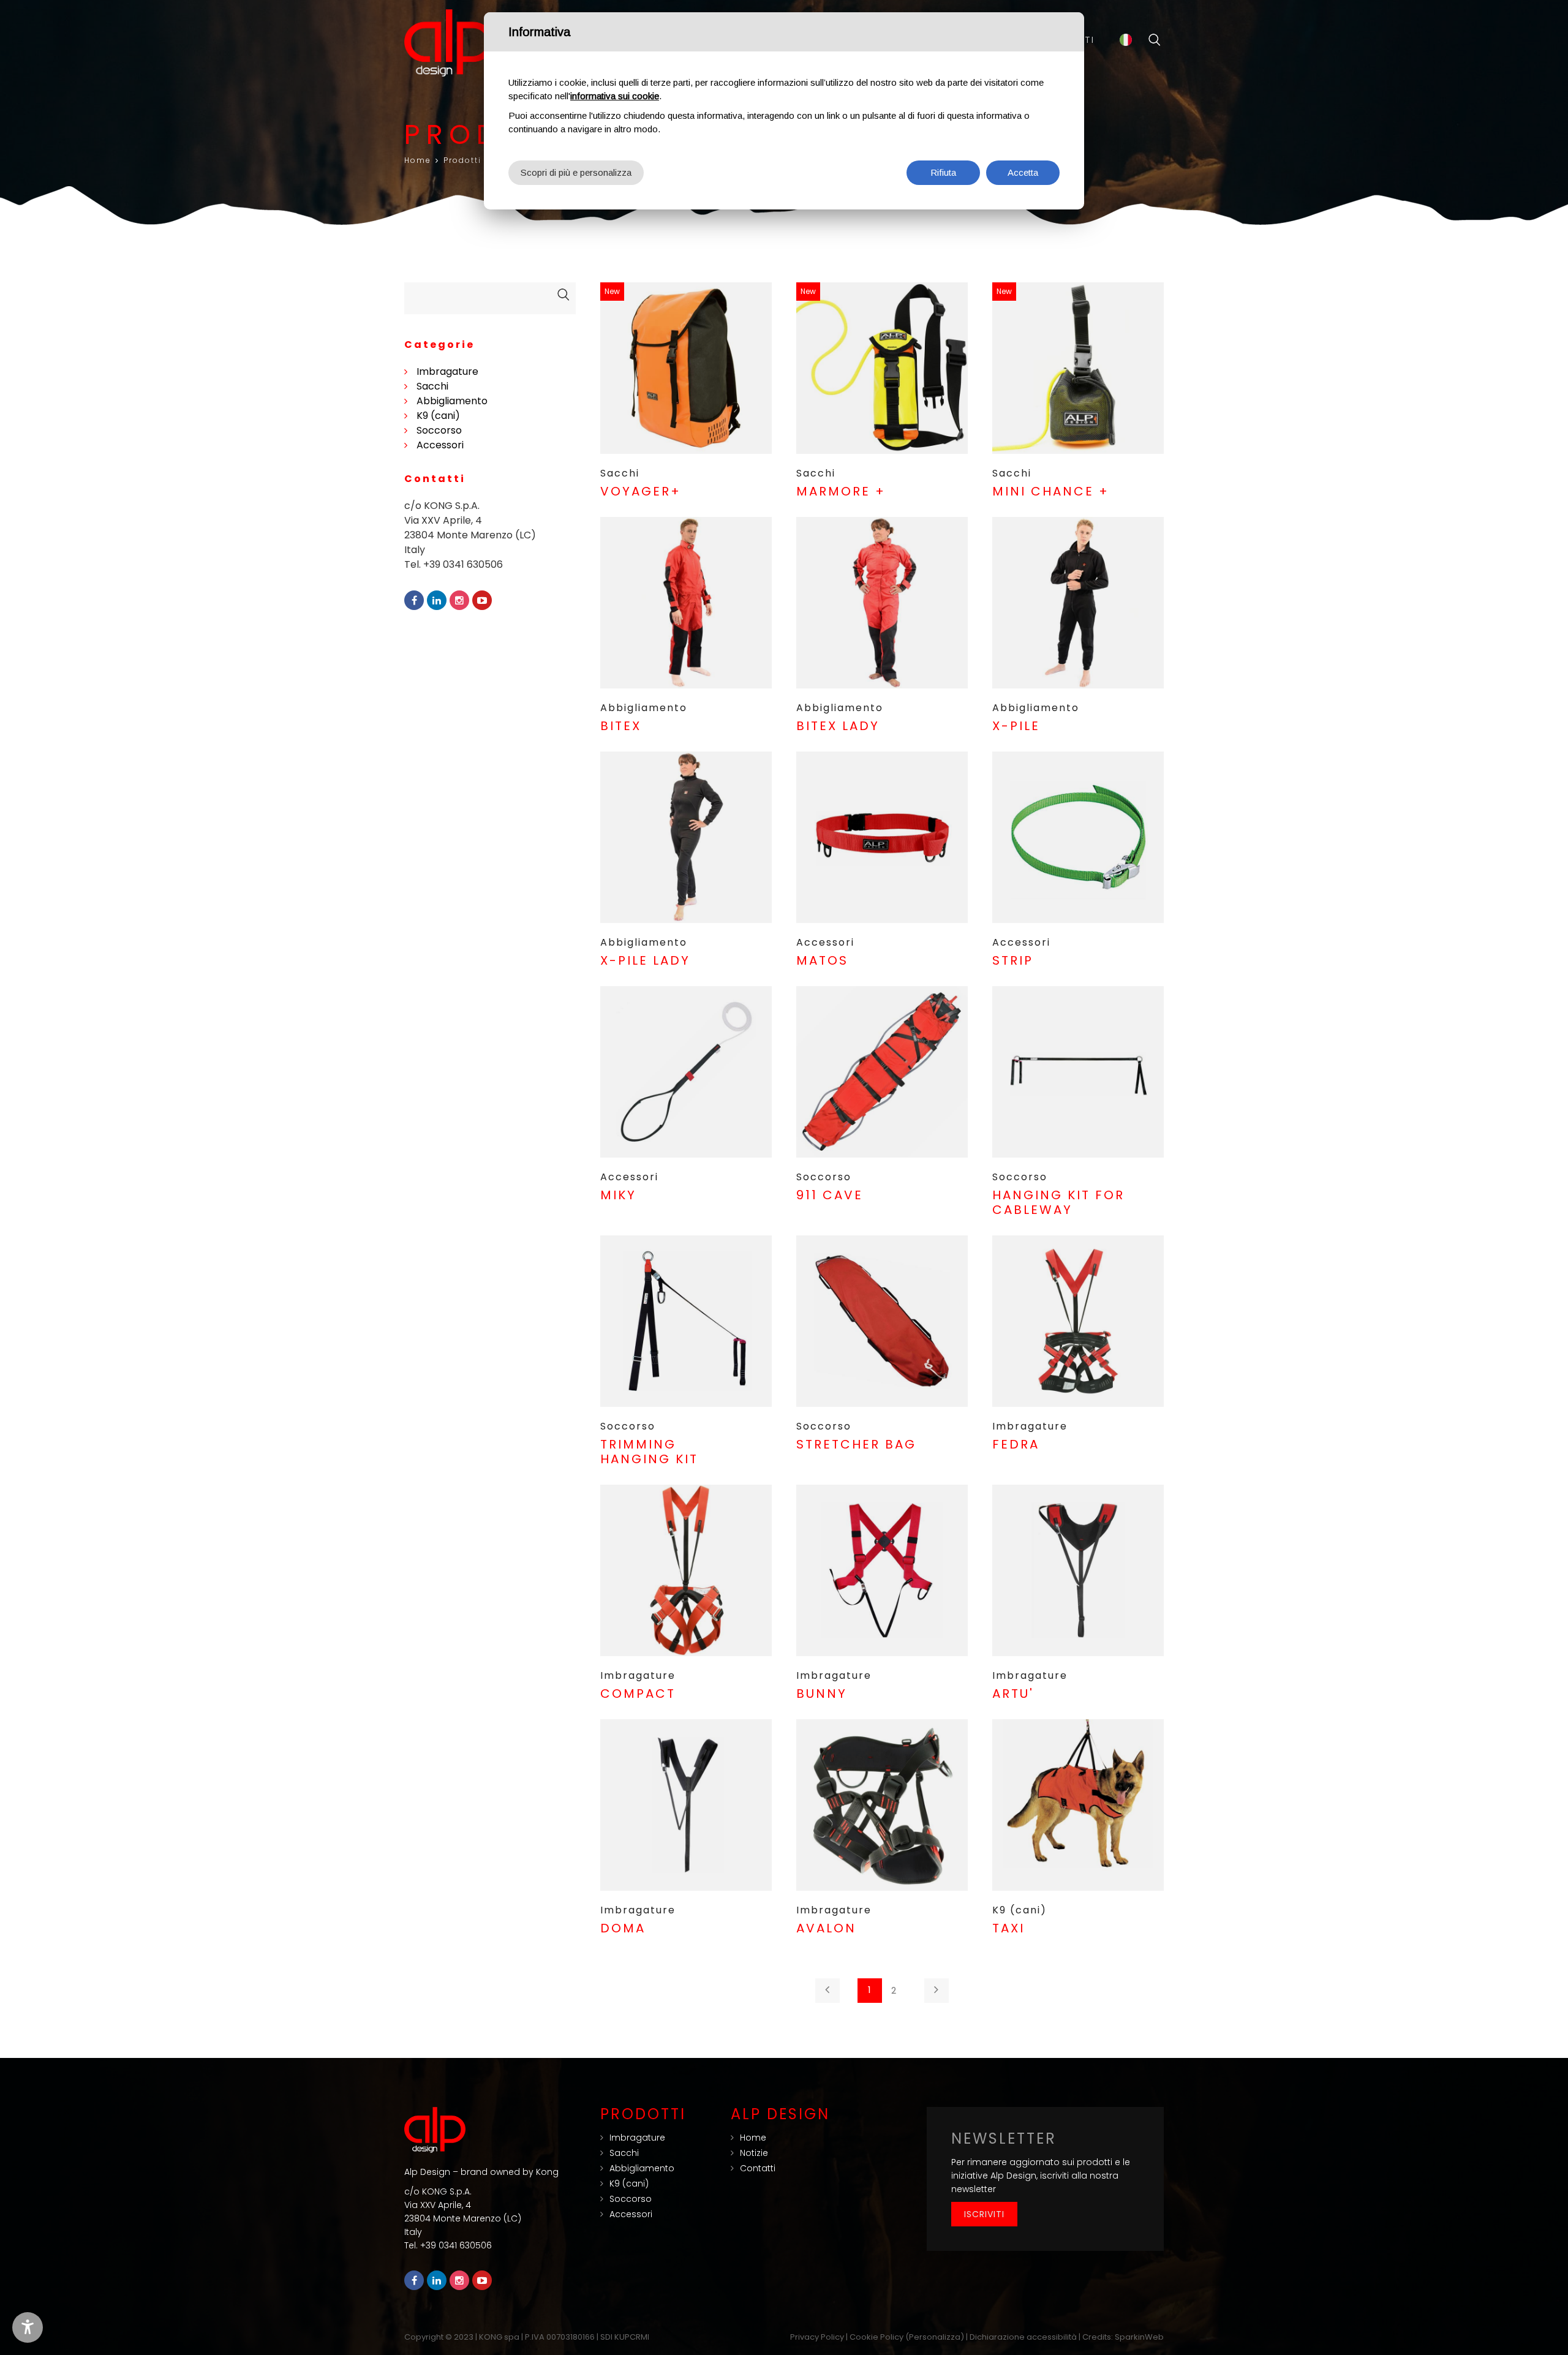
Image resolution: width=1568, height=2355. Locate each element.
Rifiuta (943, 172)
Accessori (440, 445)
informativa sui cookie (615, 96)
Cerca (1155, 40)
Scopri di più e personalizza (576, 172)
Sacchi (432, 386)
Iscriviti (984, 2214)
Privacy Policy (817, 2337)
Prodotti (462, 160)
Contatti (758, 2168)
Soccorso (439, 430)
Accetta (1023, 172)
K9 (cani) (438, 416)
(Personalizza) (935, 2337)
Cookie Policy (876, 2337)
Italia (1126, 40)
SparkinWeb (1139, 2337)
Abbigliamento (452, 401)
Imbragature (447, 371)
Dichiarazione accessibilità (1023, 2337)
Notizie (754, 2153)
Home (418, 160)
